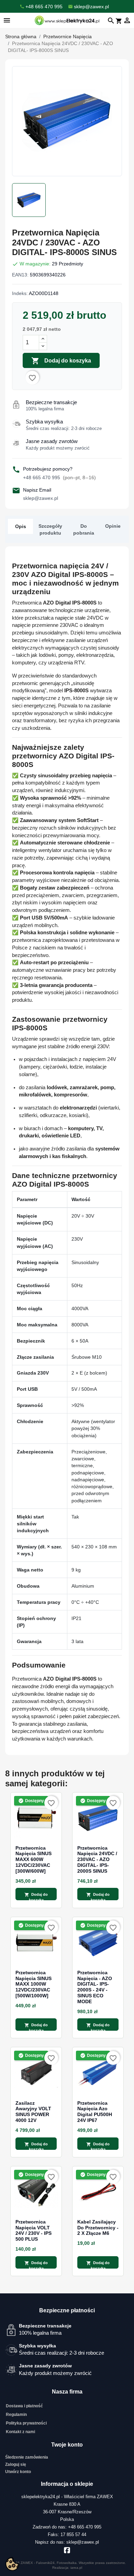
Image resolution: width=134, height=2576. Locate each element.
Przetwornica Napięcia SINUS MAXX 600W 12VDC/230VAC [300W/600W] (33, 1859)
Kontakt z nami (20, 2432)
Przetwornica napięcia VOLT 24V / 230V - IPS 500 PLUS (33, 2230)
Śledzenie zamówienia (27, 2457)
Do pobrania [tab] (84, 529)
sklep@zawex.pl (41, 498)
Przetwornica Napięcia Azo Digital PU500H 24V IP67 (95, 2112)
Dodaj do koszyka (61, 361)
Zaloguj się (16, 2464)
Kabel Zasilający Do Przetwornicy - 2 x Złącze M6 (98, 2228)
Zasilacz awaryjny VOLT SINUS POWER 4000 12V (33, 2112)
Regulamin (16, 2415)
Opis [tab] (21, 526)
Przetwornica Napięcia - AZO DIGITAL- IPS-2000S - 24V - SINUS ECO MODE (95, 1987)
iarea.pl (76, 2568)
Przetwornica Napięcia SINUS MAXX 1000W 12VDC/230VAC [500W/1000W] (33, 1984)
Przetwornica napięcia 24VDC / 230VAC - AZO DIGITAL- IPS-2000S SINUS (97, 1859)
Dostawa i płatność (24, 2406)
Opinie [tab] (113, 526)
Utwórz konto (18, 2472)
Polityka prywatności (26, 2423)
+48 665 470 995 (59, 477)
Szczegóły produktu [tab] (50, 529)
